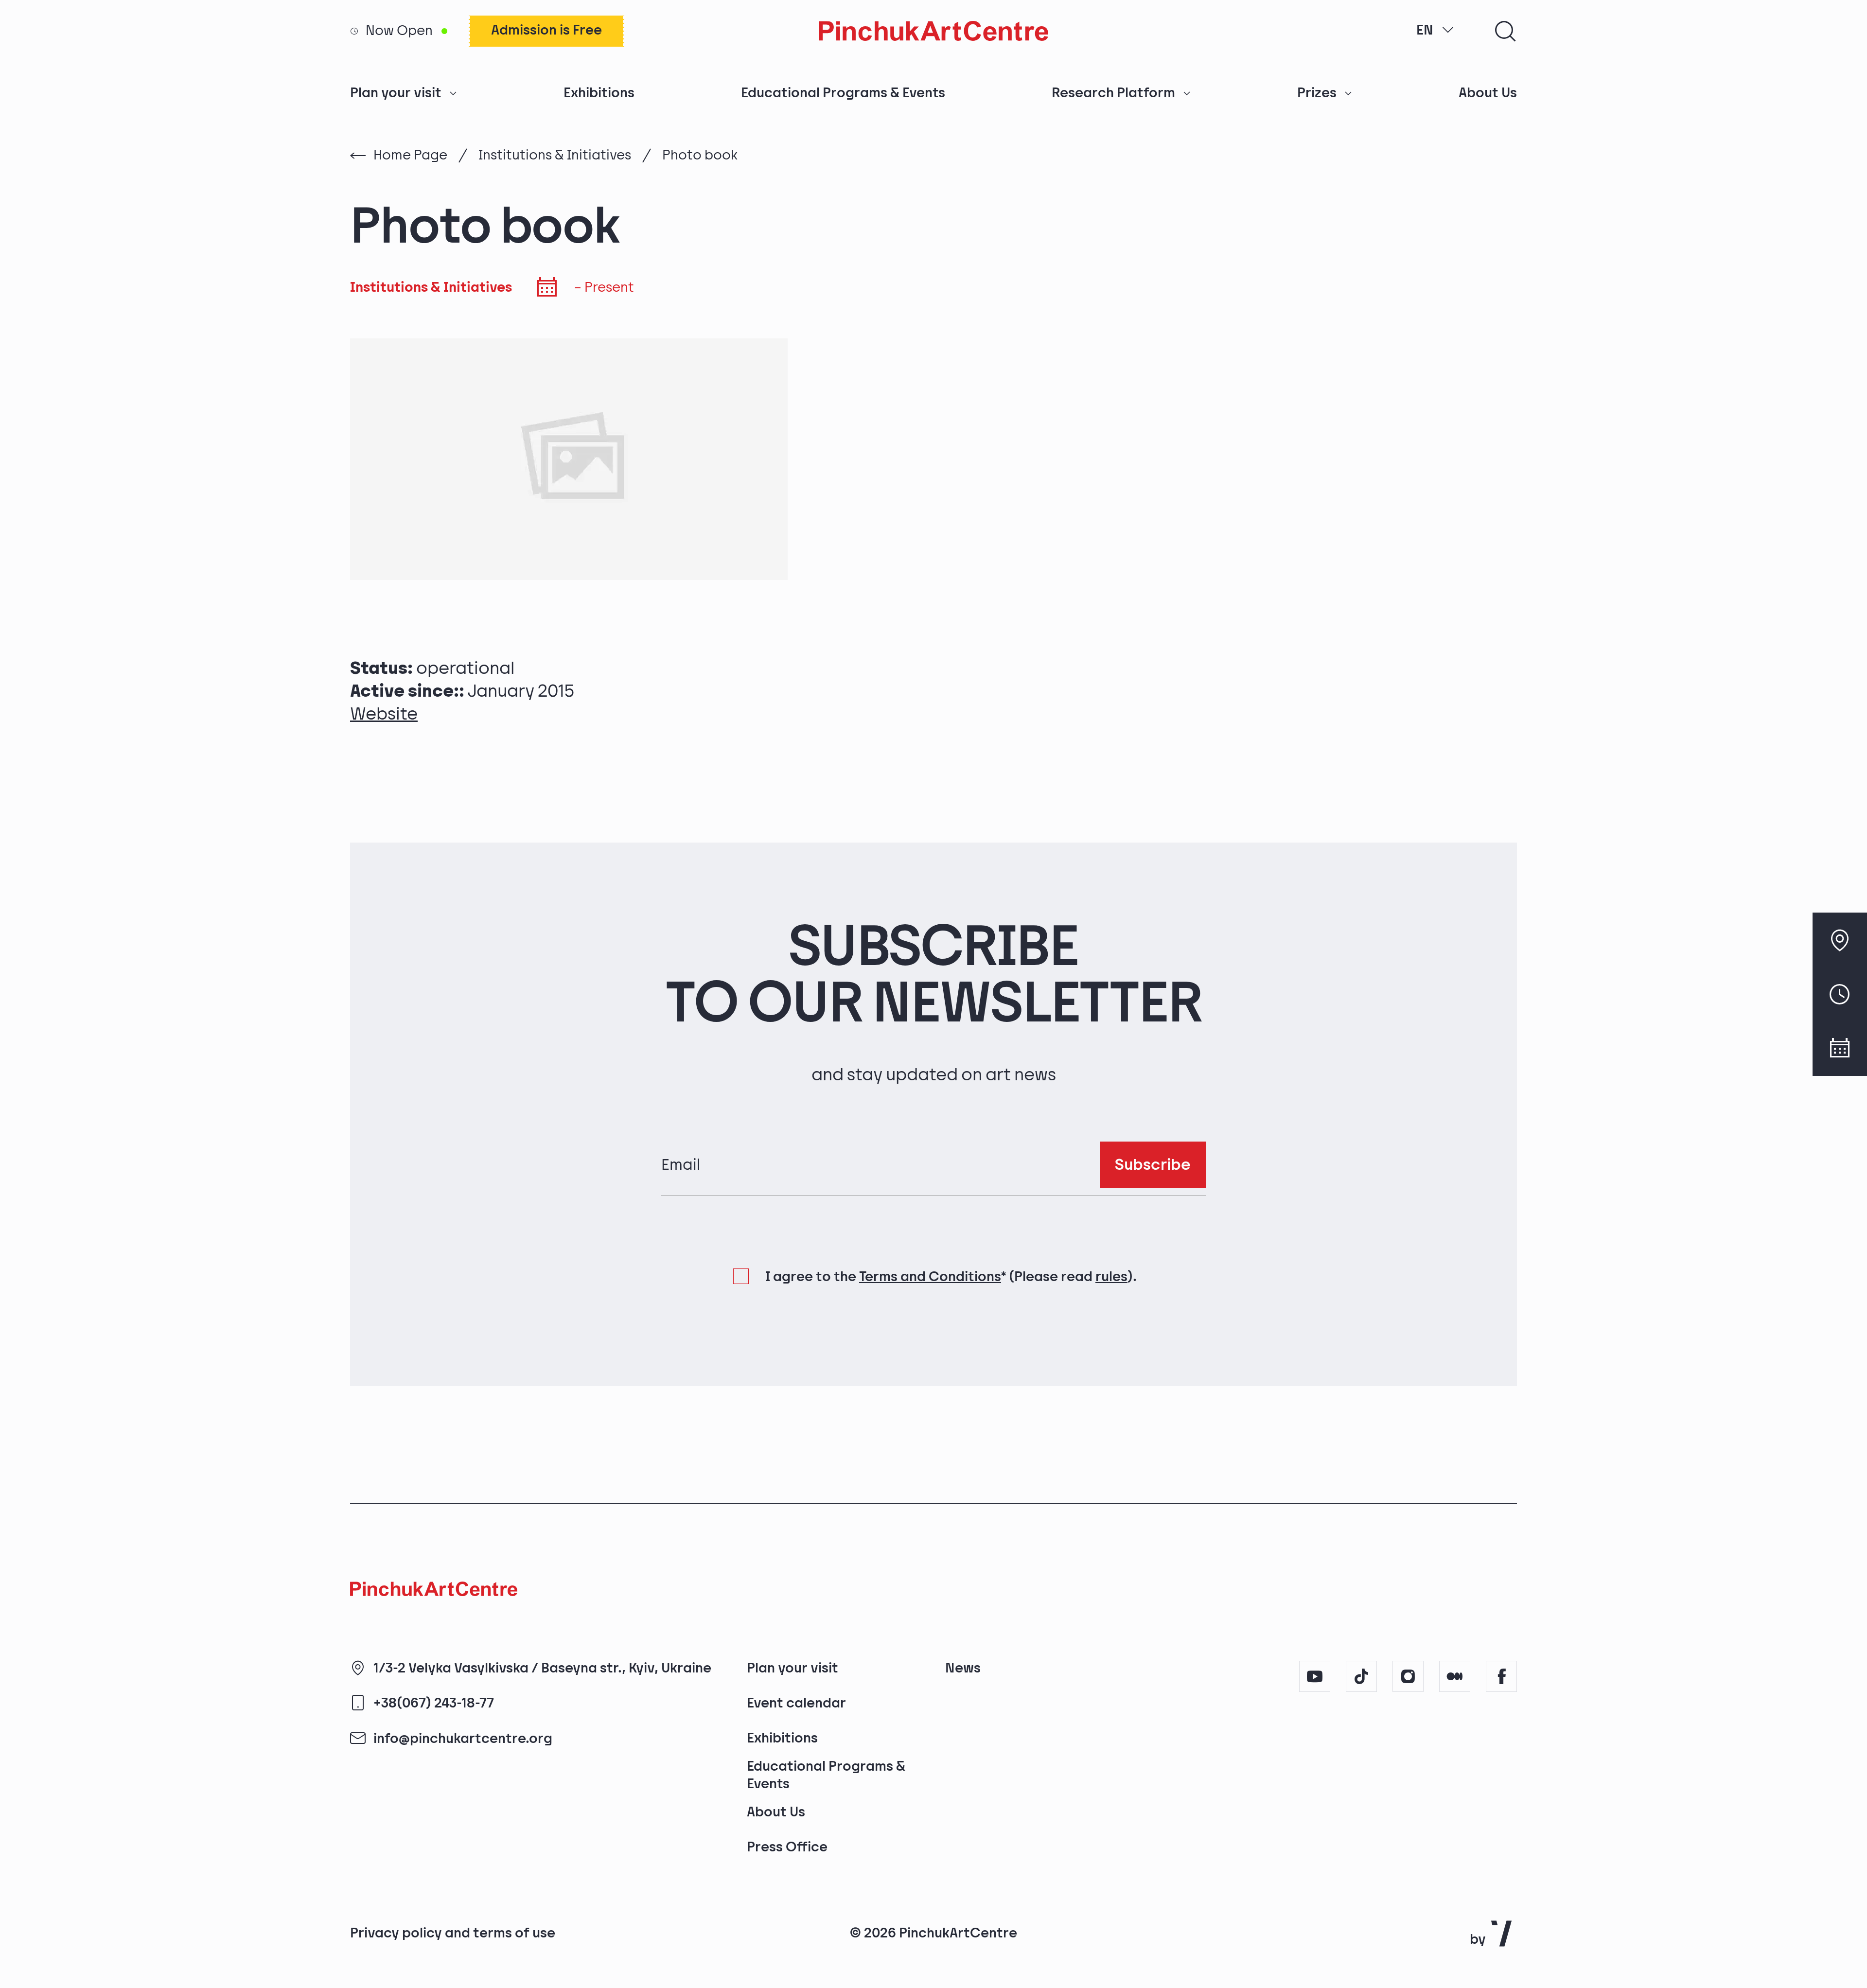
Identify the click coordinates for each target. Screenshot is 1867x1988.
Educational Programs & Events (843, 93)
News (963, 1668)
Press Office (787, 1847)
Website (384, 714)
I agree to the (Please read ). (951, 1277)
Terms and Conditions (930, 1277)
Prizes (1317, 93)
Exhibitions (599, 93)
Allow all (1333, 1902)
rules (1111, 1277)
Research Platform (1113, 93)
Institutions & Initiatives (555, 155)
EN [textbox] (1425, 30)
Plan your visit (396, 93)
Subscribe (1153, 1165)
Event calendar (796, 1703)
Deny (1427, 1902)
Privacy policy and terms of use (453, 1933)
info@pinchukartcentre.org (463, 1739)
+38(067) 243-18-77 (434, 1703)
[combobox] (1435, 31)
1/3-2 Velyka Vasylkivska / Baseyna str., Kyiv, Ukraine (542, 1668)
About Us (1488, 93)
